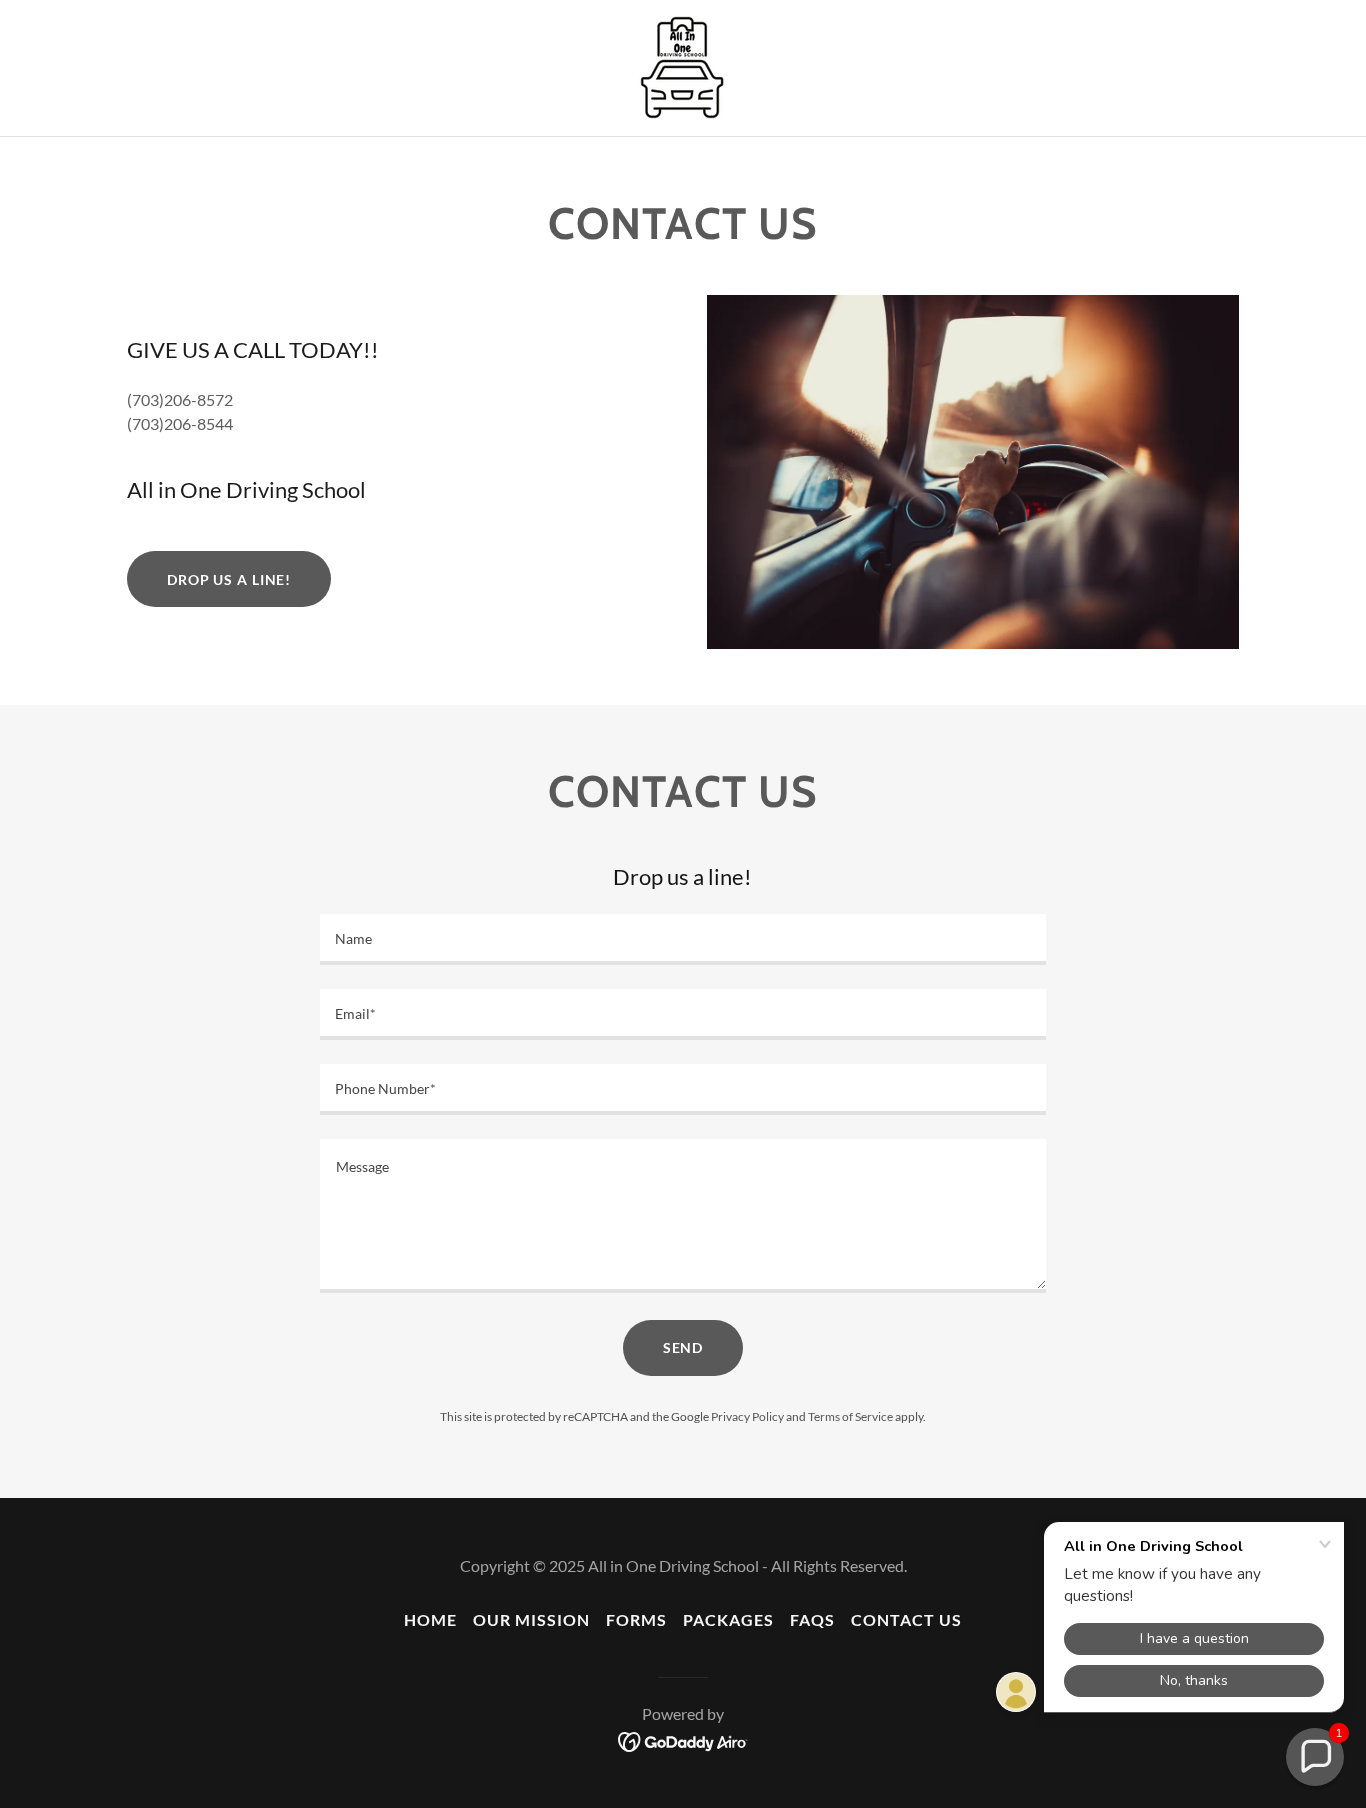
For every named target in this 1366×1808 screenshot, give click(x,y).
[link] (682, 65)
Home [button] (430, 1619)
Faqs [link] (812, 1619)
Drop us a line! (229, 579)
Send (683, 1347)
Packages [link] (728, 1619)
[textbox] (682, 939)
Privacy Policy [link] (747, 1416)
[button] (1315, 1757)
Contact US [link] (906, 1619)
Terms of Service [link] (850, 1416)
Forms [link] (636, 1619)
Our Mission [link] (531, 1619)
